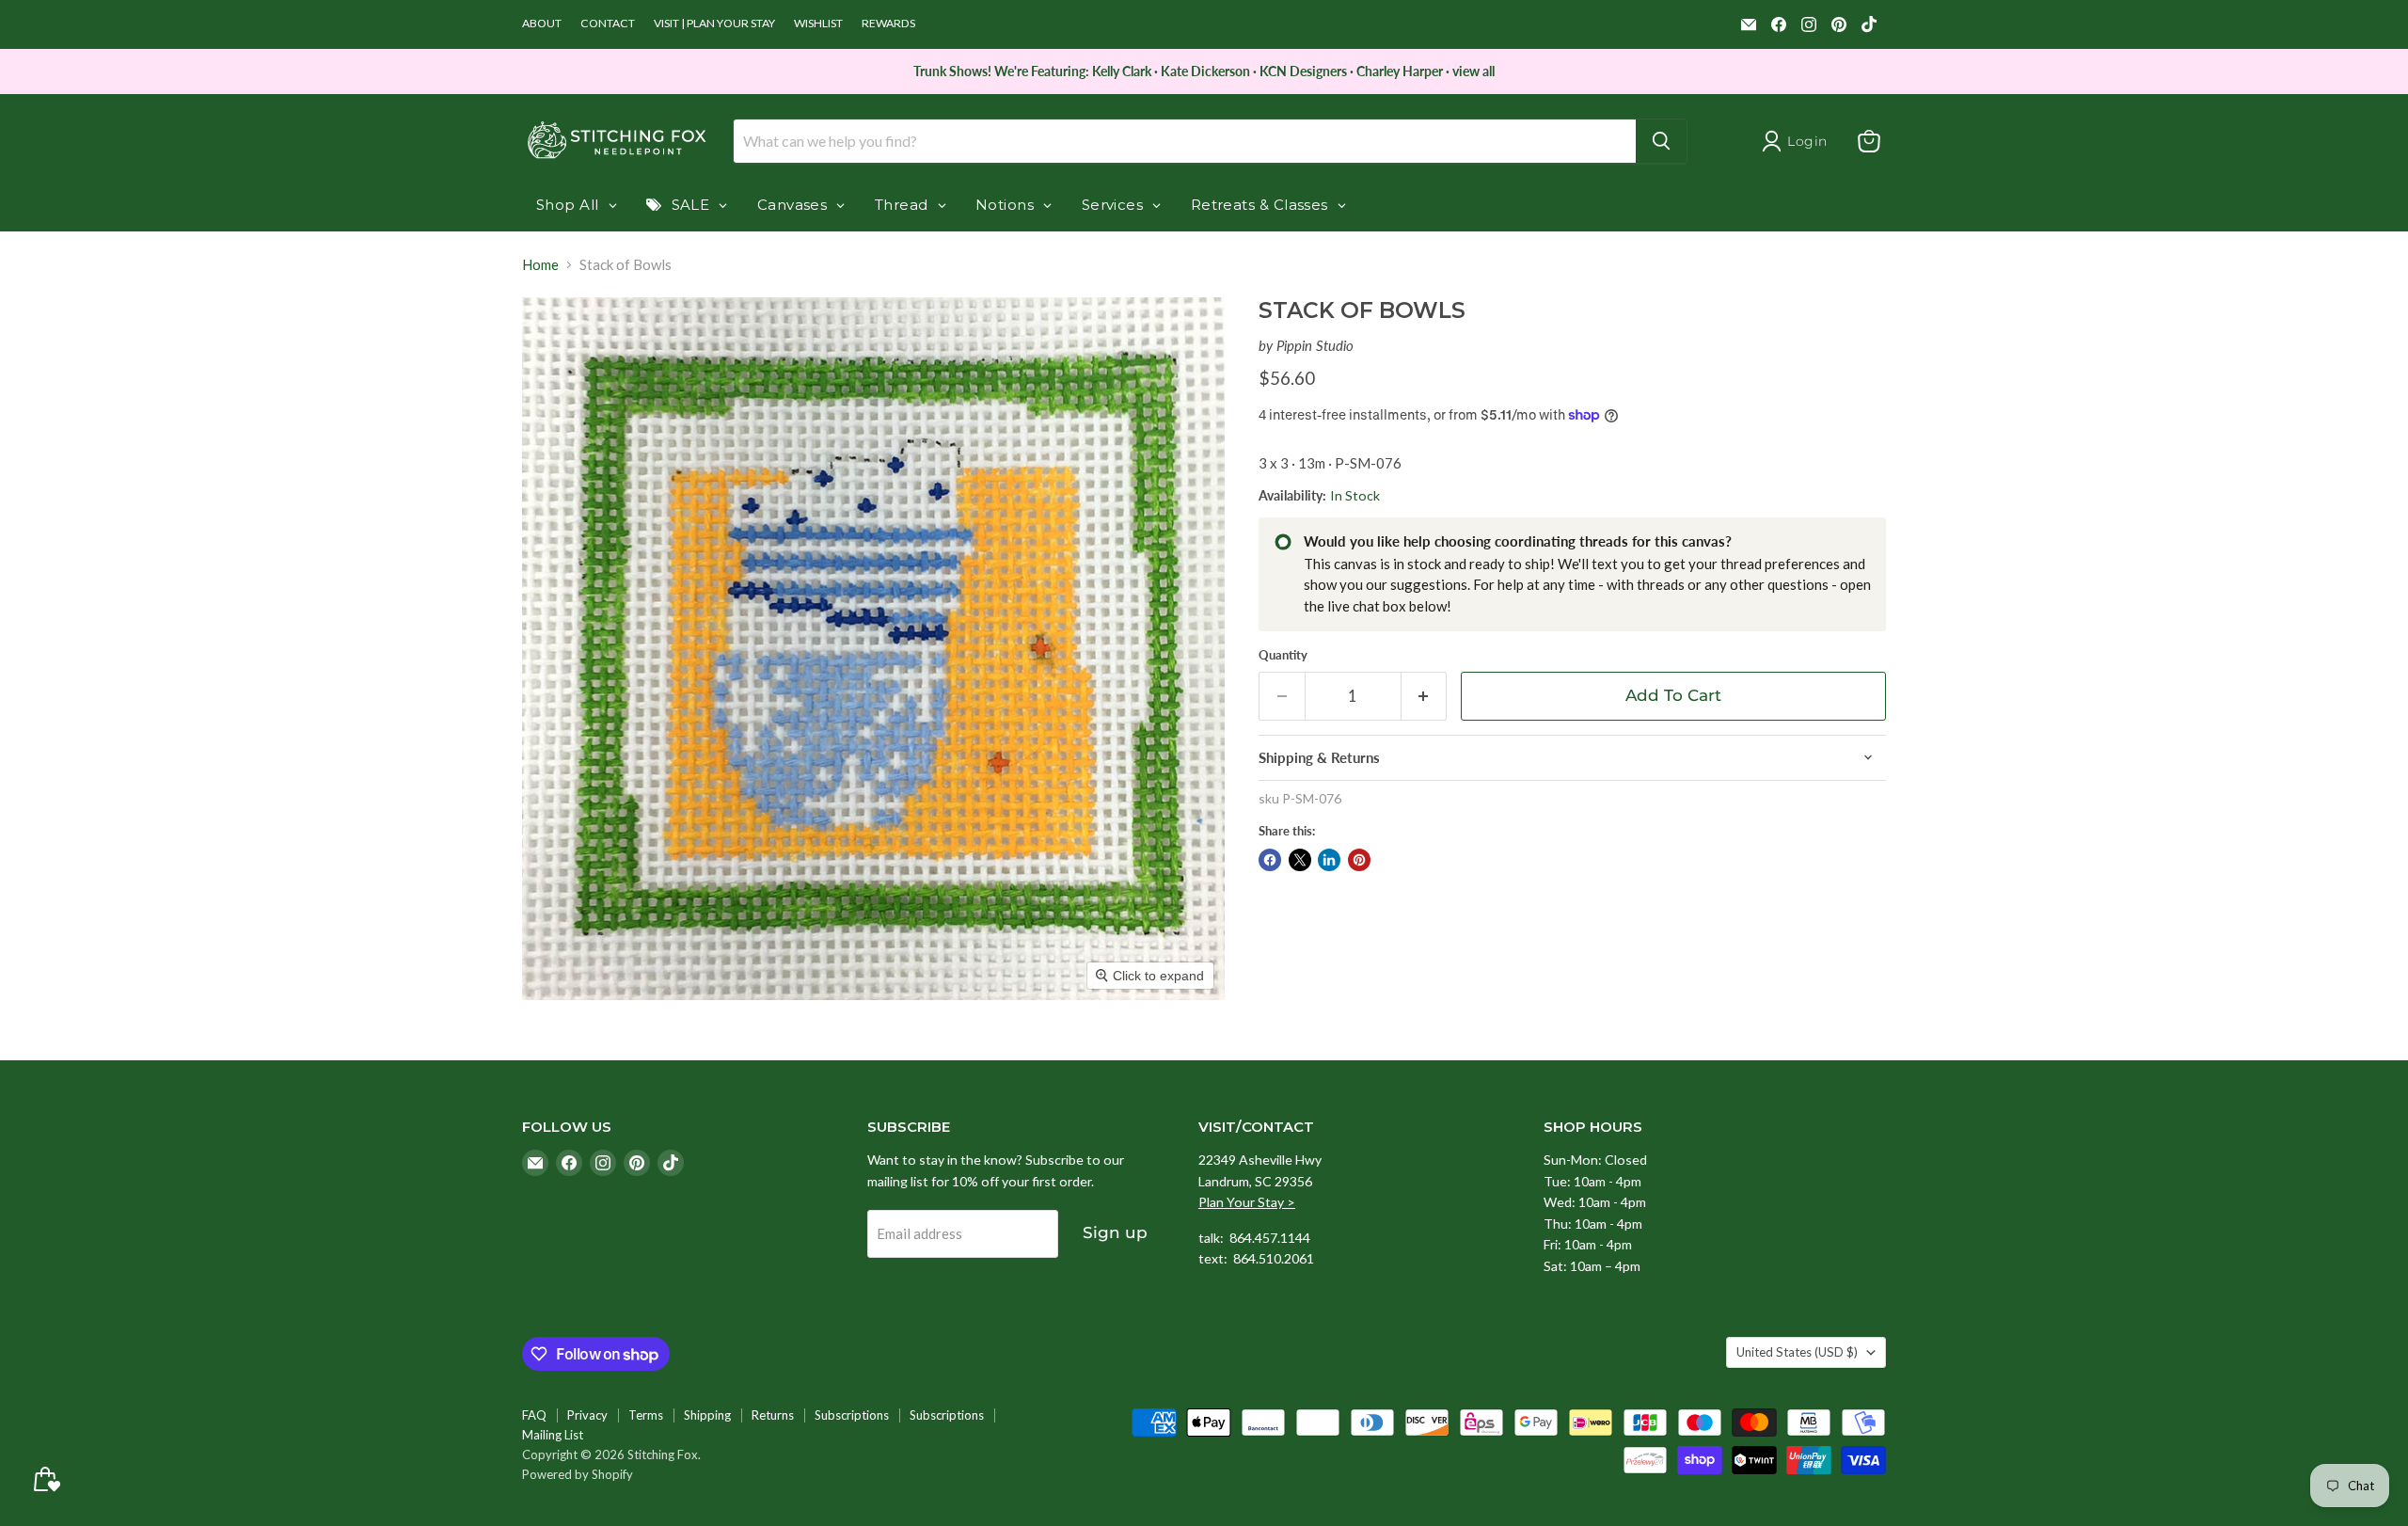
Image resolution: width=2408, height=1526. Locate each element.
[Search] (1661, 141)
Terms (646, 1415)
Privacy (587, 1415)
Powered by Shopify (578, 1474)
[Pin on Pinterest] (1359, 860)
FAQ (534, 1415)
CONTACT (608, 24)
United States (1797, 1352)
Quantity (1283, 655)
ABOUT (542, 24)
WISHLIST (818, 24)
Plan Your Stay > (1247, 1202)
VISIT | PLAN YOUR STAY (714, 24)
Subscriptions (852, 1415)
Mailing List (553, 1435)
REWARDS (888, 24)
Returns (773, 1415)
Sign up (1115, 1232)
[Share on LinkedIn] (1329, 860)
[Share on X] (1300, 860)
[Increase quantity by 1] (1425, 696)
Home (540, 265)
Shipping (707, 1415)
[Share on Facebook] (1270, 860)
